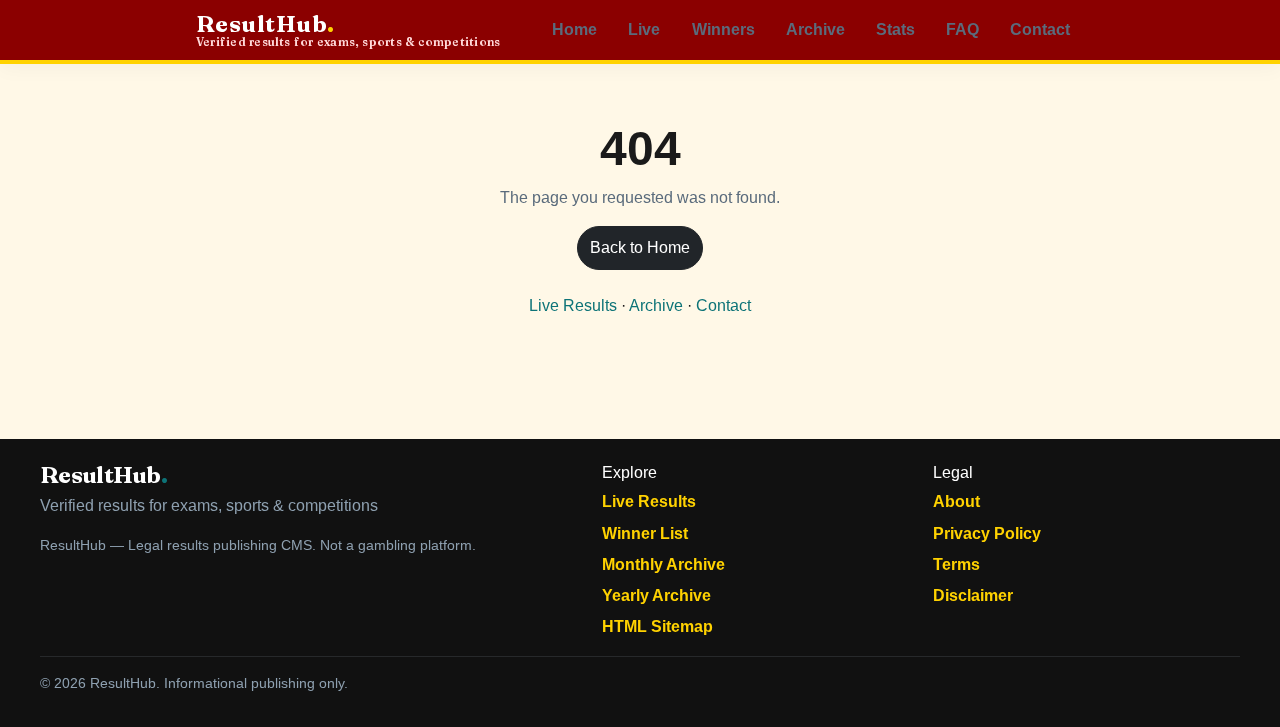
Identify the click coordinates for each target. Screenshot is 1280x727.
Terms (956, 564)
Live (644, 29)
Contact (1040, 29)
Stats (895, 29)
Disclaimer (973, 595)
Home (574, 29)
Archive (815, 29)
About (956, 501)
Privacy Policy (987, 533)
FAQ (962, 29)
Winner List (645, 533)
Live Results (573, 305)
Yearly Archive (656, 595)
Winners (723, 29)
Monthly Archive (663, 564)
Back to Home (640, 247)
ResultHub (348, 30)
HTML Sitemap (657, 626)
